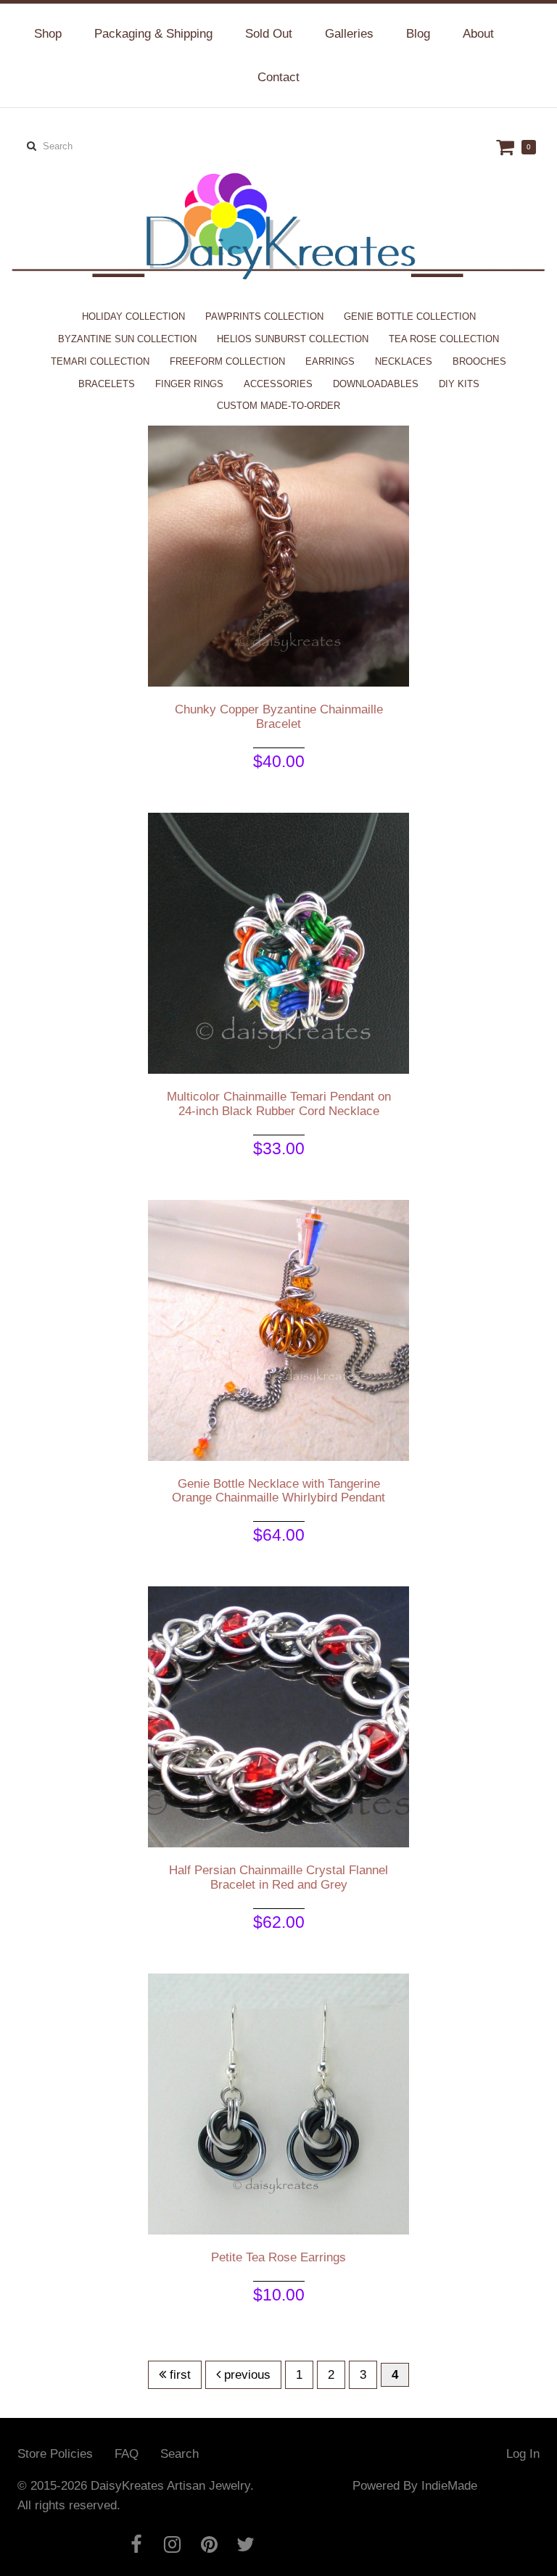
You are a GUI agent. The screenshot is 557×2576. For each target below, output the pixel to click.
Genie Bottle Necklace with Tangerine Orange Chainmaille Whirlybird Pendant (278, 1491)
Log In (523, 2454)
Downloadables (376, 384)
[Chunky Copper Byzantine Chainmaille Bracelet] (278, 556)
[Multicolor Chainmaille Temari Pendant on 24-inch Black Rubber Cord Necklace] (278, 943)
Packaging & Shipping (153, 34)
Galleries (349, 34)
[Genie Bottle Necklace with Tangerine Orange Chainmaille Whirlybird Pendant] (278, 1329)
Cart (507, 147)
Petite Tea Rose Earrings (278, 2257)
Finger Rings (189, 384)
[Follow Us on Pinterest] (209, 2544)
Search (180, 2454)
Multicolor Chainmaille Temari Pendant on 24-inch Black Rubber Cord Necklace (279, 1104)
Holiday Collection (133, 316)
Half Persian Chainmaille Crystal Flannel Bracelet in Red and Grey (278, 1877)
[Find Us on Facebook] (136, 2544)
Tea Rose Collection (444, 339)
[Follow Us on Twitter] (246, 2544)
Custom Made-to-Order (278, 406)
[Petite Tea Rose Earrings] (278, 2103)
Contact (278, 77)
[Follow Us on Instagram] (173, 2544)
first (178, 2375)
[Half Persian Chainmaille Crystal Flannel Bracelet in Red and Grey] (278, 1716)
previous (246, 2375)
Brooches (479, 361)
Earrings (330, 361)
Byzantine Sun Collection (127, 339)
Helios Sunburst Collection (293, 339)
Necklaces (404, 361)
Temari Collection (100, 361)
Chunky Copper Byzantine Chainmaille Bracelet (279, 717)
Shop (48, 34)
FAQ (127, 2454)
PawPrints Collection (264, 316)
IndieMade (449, 2486)
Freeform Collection (227, 361)
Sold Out (269, 34)
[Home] (278, 200)
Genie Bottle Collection (410, 316)
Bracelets (107, 384)
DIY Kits (459, 384)
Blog (418, 34)
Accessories (278, 384)
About (478, 34)
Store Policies (55, 2454)
